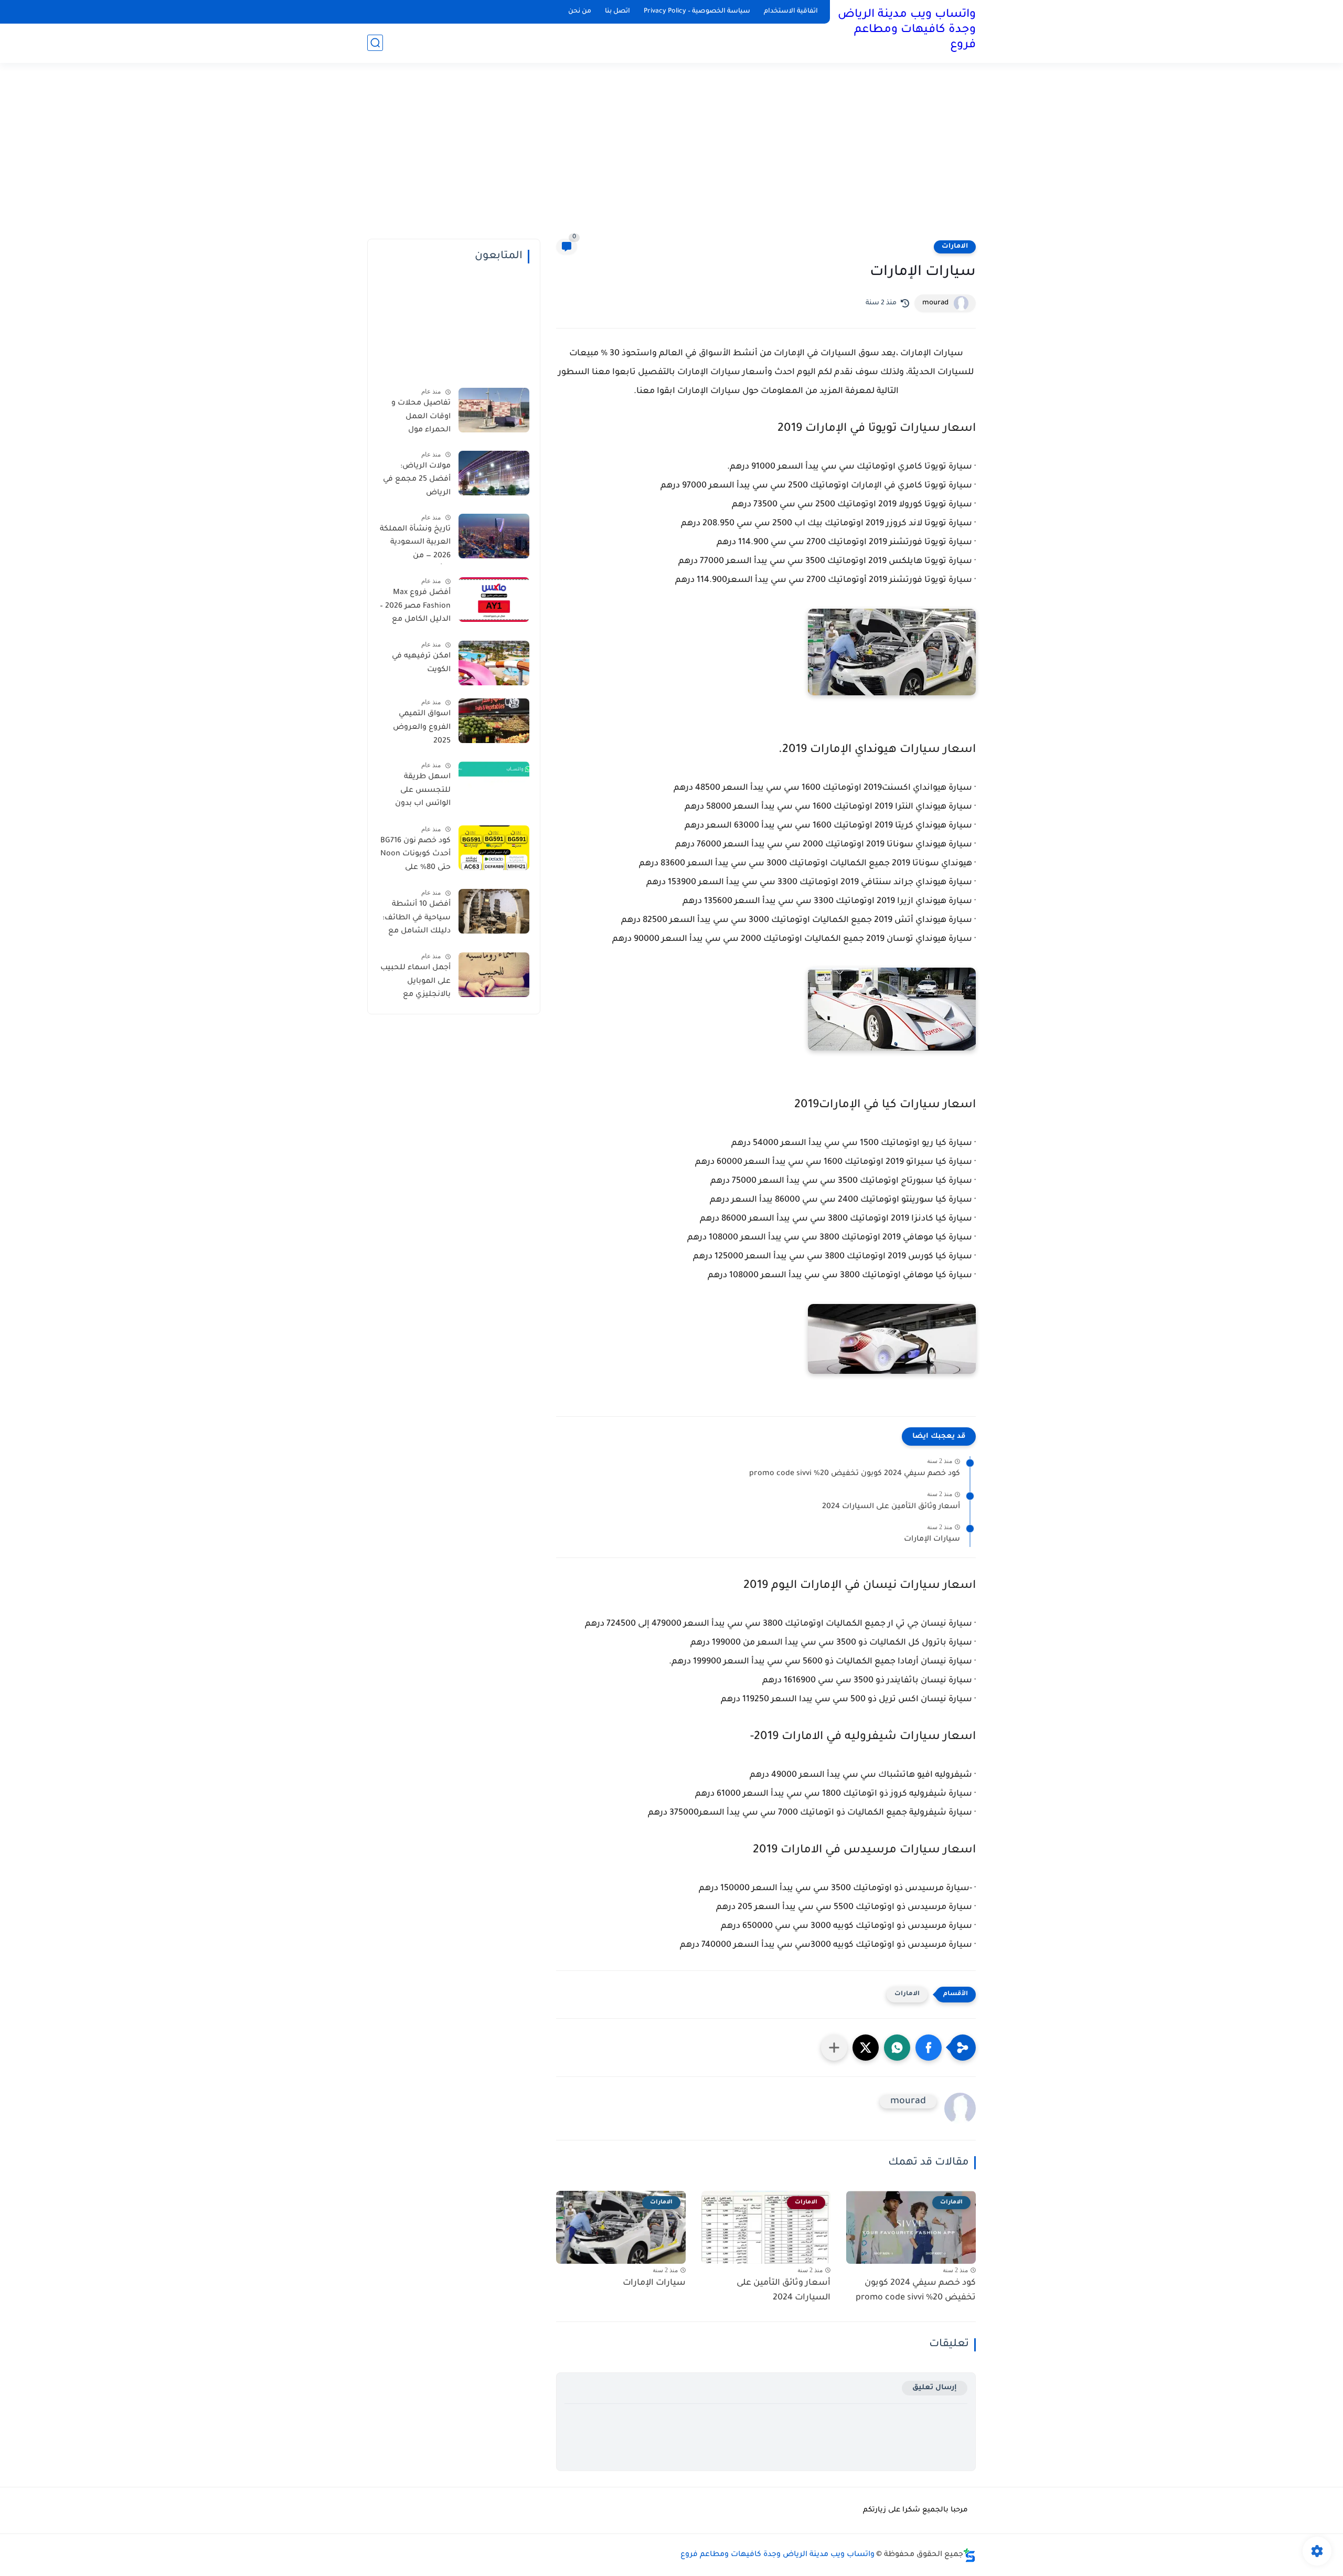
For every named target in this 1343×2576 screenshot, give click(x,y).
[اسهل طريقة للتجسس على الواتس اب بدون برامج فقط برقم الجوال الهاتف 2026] (494, 784)
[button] (929, 2048)
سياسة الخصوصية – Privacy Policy (697, 12)
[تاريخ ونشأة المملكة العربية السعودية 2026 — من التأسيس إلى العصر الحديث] (494, 536)
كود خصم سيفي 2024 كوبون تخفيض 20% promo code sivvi (855, 1474)
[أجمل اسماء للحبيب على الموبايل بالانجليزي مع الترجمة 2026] (494, 975)
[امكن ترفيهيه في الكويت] (494, 663)
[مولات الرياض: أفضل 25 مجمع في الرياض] (494, 473)
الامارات (955, 247)
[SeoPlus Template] (969, 2555)
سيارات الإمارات (932, 1540)
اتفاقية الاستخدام (791, 12)
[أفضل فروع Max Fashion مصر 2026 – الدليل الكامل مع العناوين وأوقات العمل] (494, 600)
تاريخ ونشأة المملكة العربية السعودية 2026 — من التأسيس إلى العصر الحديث (415, 545)
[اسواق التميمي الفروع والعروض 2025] (494, 721)
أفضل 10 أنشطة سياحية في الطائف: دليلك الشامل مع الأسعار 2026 (417, 920)
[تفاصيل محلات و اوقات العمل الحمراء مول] (494, 410)
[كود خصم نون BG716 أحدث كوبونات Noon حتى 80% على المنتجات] (494, 848)
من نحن (580, 12)
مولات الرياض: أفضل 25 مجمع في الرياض (417, 480)
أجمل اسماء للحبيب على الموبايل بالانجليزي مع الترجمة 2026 (415, 983)
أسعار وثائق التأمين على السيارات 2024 (891, 1507)
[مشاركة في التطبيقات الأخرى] (834, 2048)
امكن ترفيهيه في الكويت (421, 663)
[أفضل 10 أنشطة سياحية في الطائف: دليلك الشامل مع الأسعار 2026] (494, 911)
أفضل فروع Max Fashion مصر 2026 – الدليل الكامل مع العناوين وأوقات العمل (415, 608)
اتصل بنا (617, 12)
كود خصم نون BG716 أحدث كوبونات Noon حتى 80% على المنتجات (415, 856)
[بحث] (375, 43)
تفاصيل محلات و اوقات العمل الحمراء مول (421, 417)
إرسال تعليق (935, 2388)
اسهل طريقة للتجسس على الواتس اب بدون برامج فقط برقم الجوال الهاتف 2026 (417, 792)
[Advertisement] (671, 157)
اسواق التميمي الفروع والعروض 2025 (422, 728)
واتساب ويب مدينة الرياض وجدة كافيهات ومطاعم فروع (907, 30)
